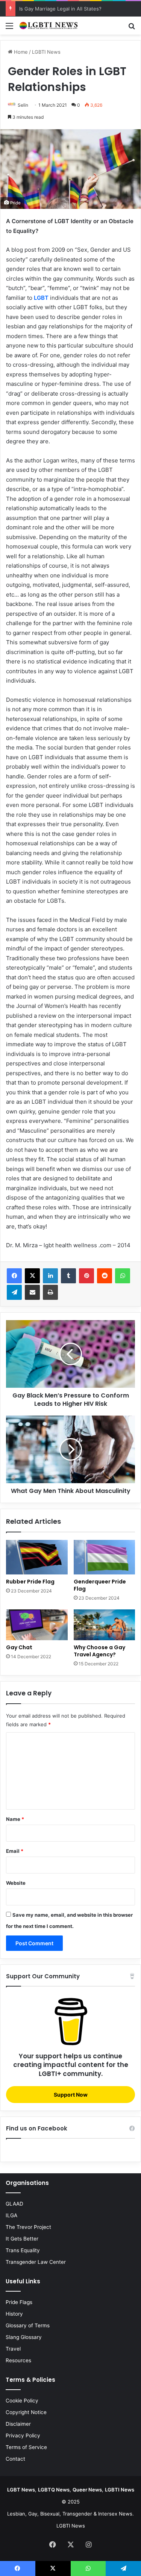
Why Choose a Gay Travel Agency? (99, 1651)
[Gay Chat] (37, 1625)
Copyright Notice (26, 2412)
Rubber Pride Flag (30, 1582)
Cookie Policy (22, 2401)
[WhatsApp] (123, 1276)
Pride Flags (19, 2302)
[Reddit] (105, 1276)
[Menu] (9, 28)
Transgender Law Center (36, 2262)
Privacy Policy (23, 2435)
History (14, 2314)
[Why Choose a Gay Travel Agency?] (105, 1625)
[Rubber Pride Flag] (37, 1557)
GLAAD (14, 2204)
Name (15, 1819)
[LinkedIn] (50, 1276)
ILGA (11, 2215)
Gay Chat (19, 1647)
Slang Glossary (24, 2337)
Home (20, 52)
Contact (15, 2459)
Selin (23, 105)
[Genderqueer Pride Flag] (105, 1557)
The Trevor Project (28, 2227)
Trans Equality (23, 2250)
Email (15, 1851)
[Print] (50, 1292)
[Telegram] (14, 1292)
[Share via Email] (32, 1292)
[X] (32, 1276)
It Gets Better (22, 2239)
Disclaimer (18, 2424)
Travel (13, 2349)
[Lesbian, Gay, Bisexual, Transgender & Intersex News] (49, 26)
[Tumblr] (68, 1276)
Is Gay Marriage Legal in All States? (60, 9)
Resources (18, 2360)
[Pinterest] (86, 1276)
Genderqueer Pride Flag (100, 1585)
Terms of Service (26, 2447)
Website (16, 1883)
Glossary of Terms (28, 2325)
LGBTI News (46, 52)
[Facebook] (14, 1276)
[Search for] (132, 28)
